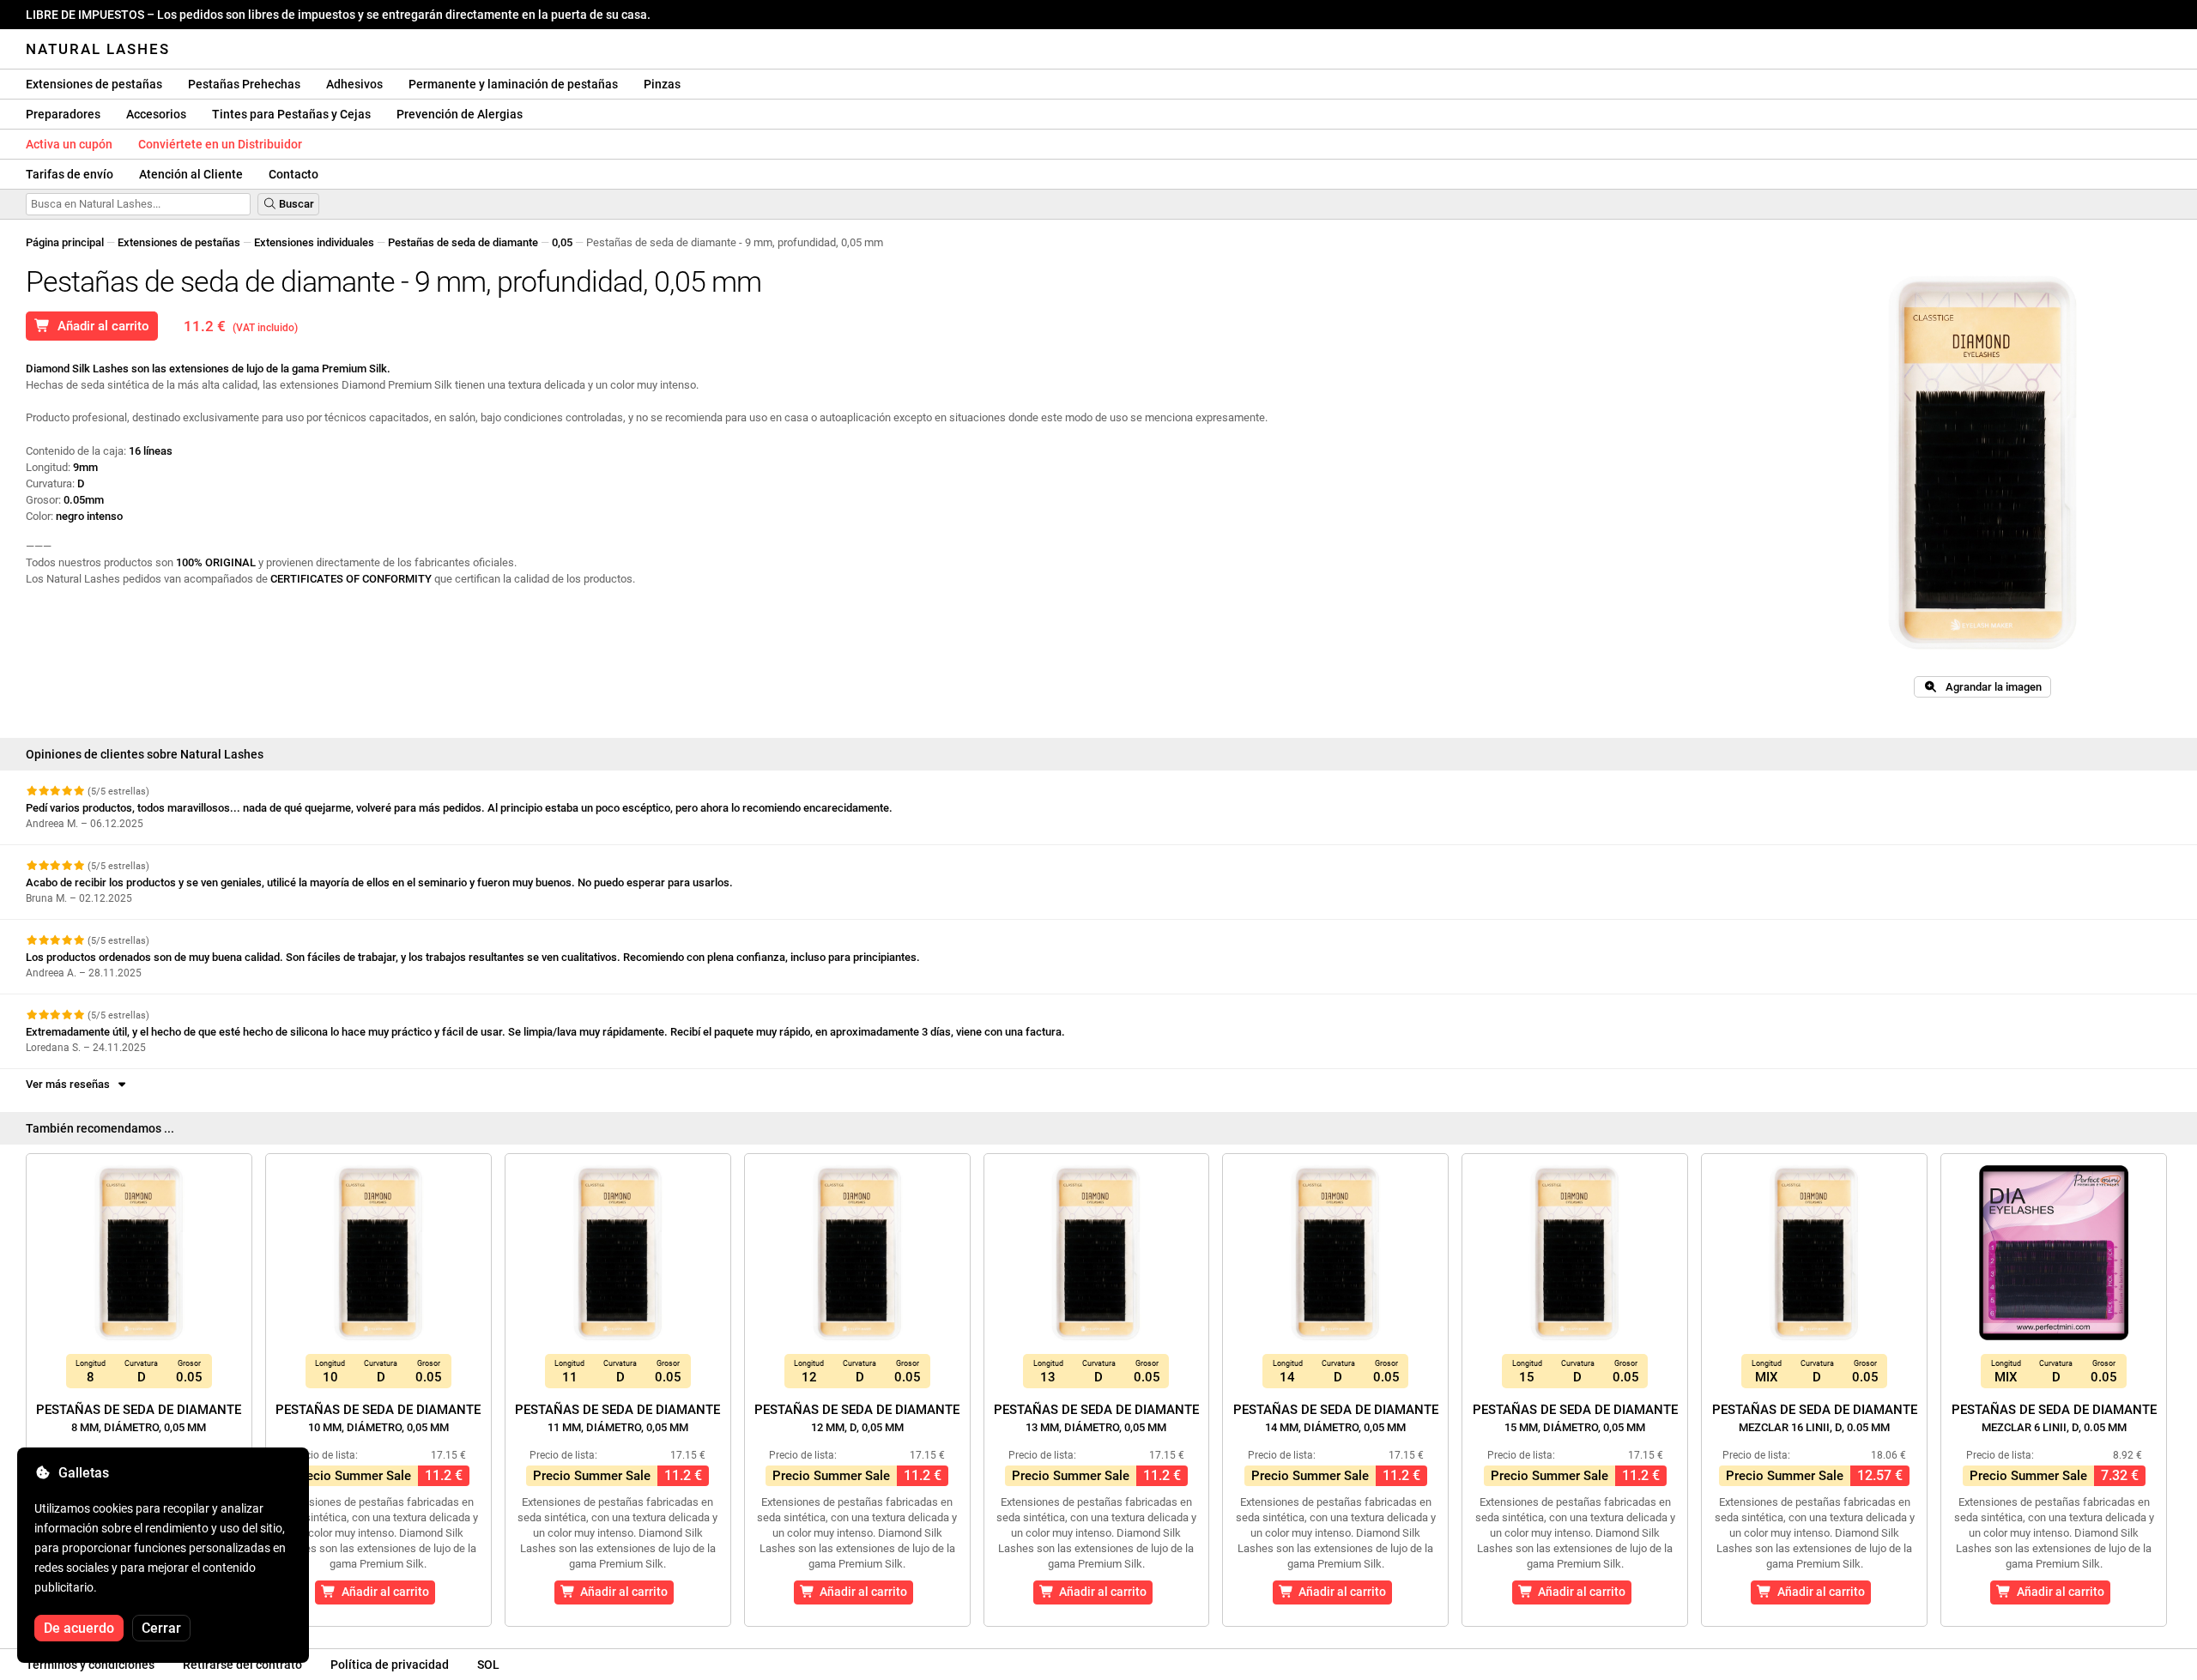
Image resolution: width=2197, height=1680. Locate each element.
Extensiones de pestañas (94, 84)
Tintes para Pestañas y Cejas (291, 114)
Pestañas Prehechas (244, 84)
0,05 (562, 242)
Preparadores (63, 114)
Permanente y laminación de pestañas (513, 84)
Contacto (294, 174)
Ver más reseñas (70, 1084)
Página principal (65, 242)
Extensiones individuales (314, 242)
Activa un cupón (69, 144)
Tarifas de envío (70, 174)
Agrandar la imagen (1990, 687)
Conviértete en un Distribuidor (220, 144)
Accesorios (156, 114)
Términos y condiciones (90, 1665)
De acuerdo (79, 1628)
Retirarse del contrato (242, 1665)
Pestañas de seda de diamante (463, 242)
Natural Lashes (98, 49)
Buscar (295, 204)
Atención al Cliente (191, 174)
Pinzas (662, 84)
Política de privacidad (390, 1665)
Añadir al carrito (100, 326)
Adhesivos (354, 84)
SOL (488, 1665)
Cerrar (161, 1628)
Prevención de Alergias (460, 114)
